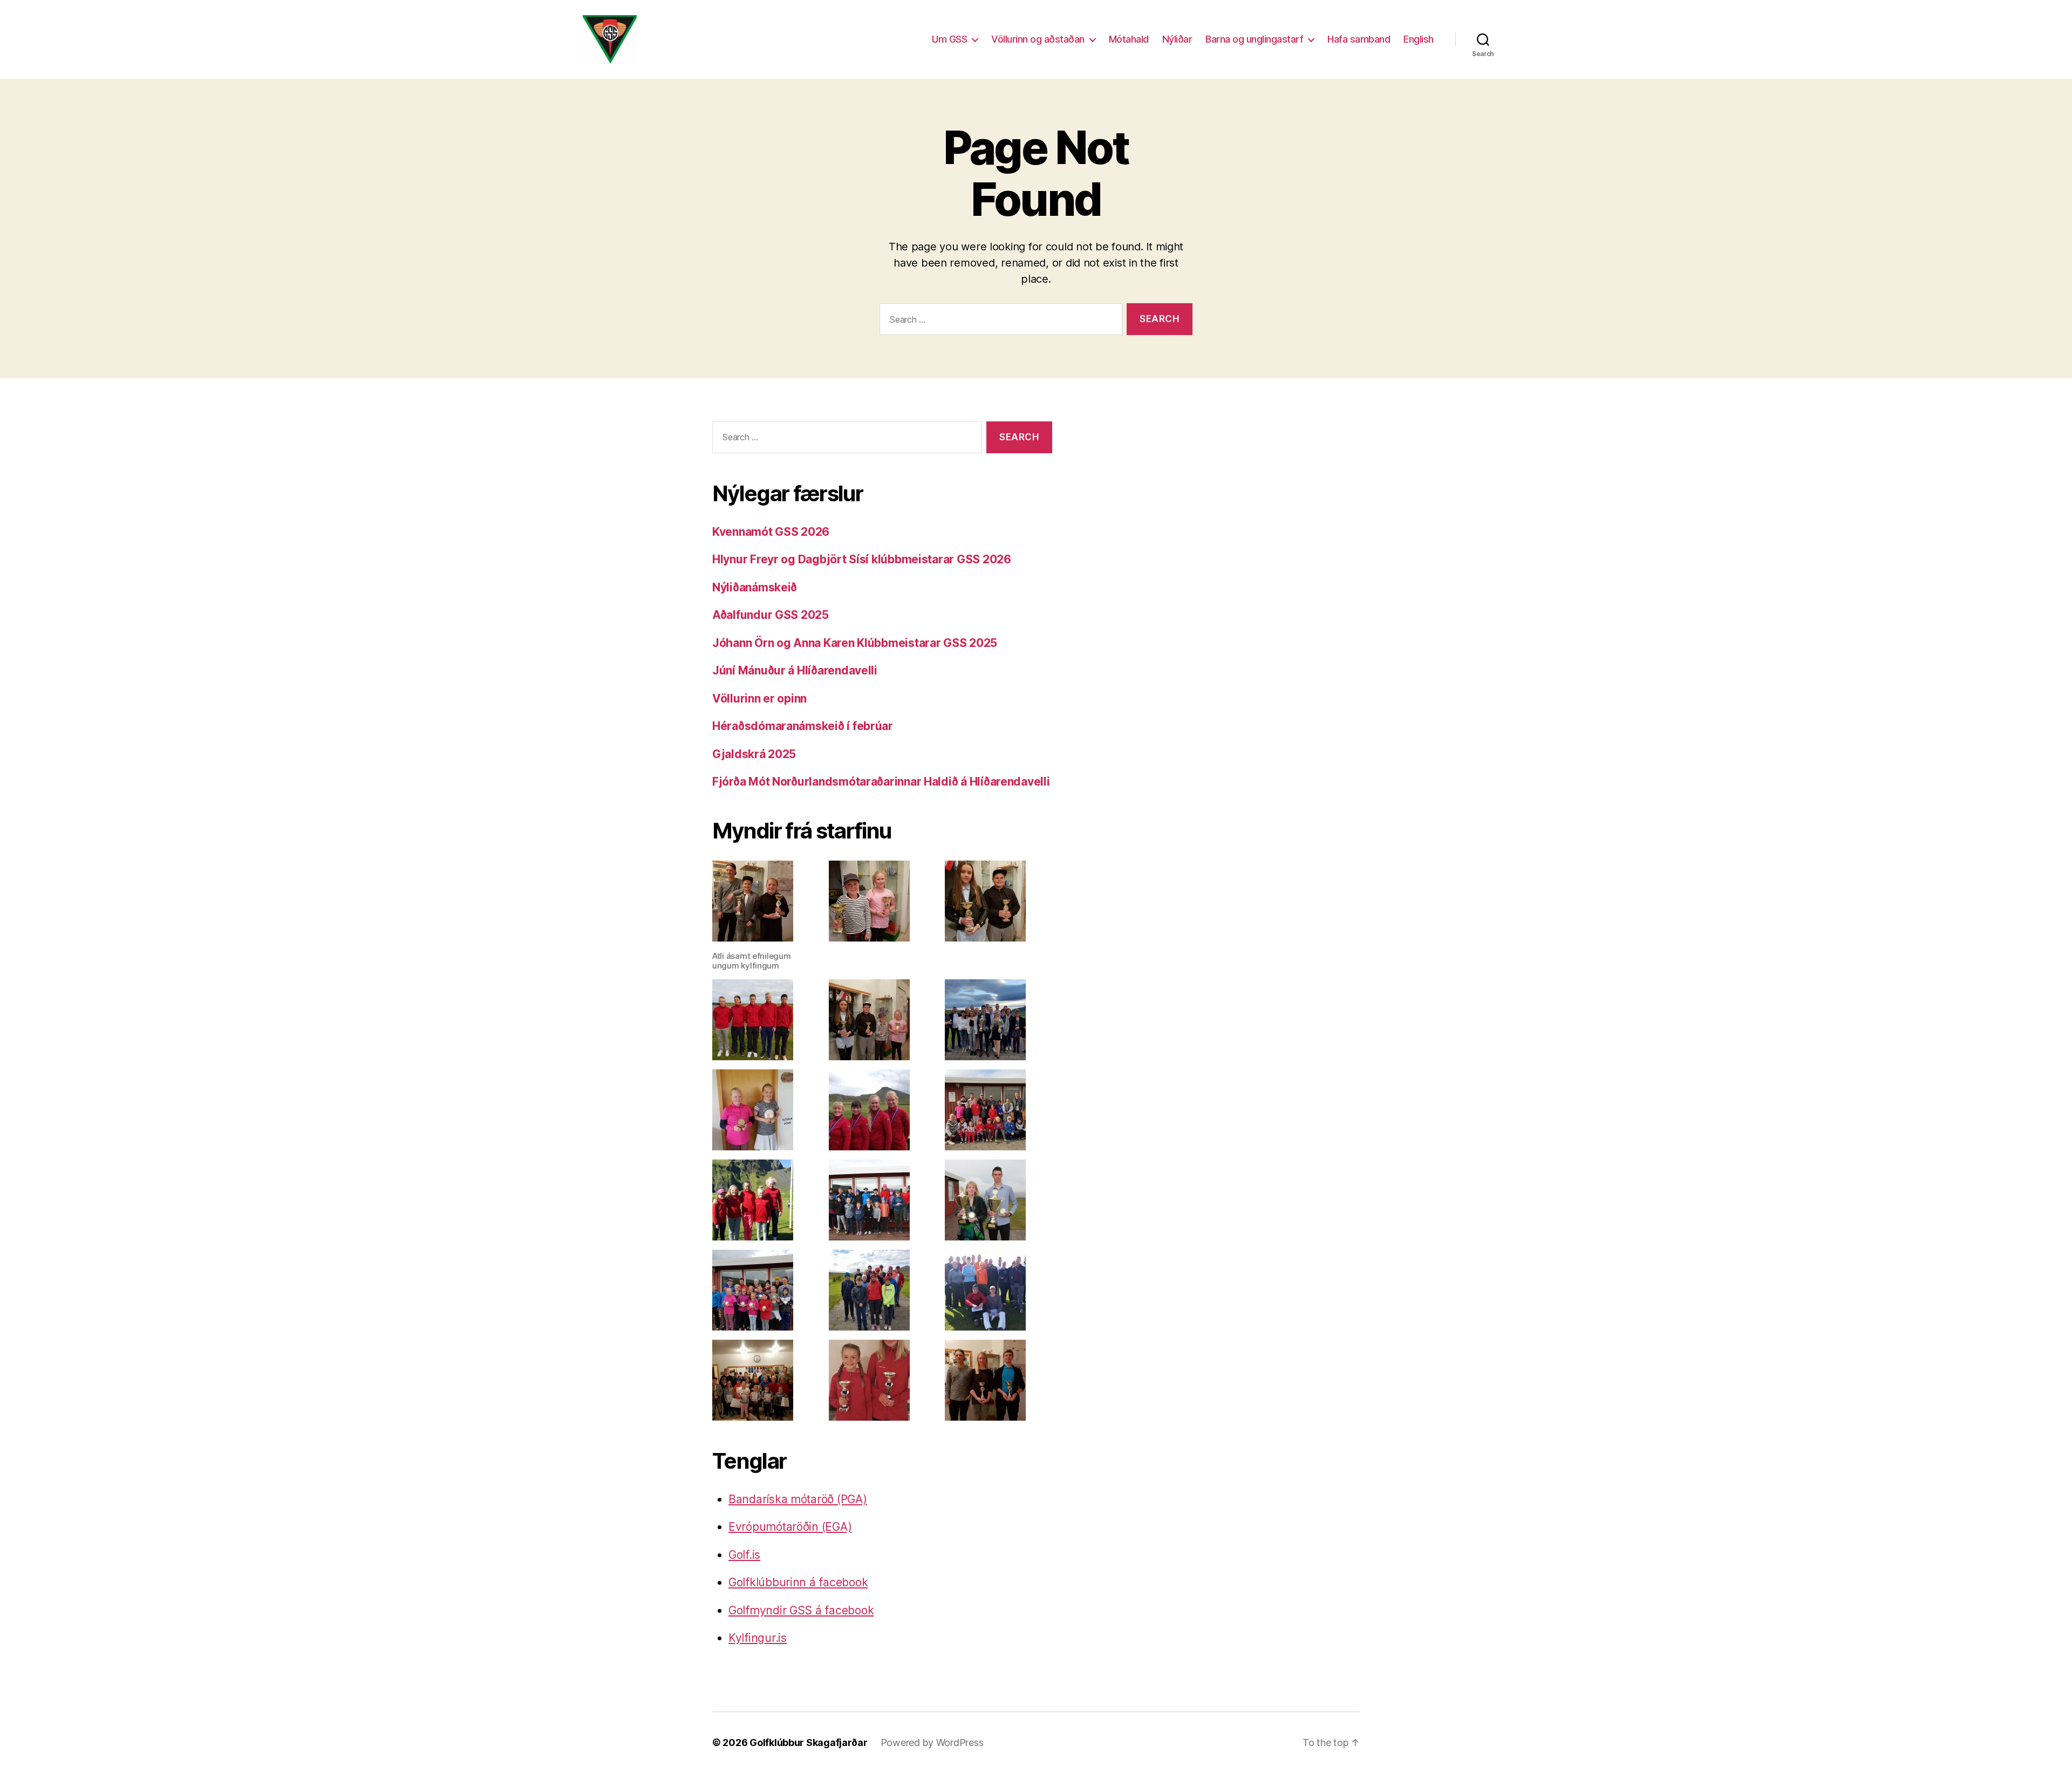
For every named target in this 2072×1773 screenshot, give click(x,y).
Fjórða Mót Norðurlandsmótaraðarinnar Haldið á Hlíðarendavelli (881, 782)
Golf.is (744, 1555)
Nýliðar (1177, 39)
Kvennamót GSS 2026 (771, 532)
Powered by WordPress (932, 1743)
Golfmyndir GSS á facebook (801, 1610)
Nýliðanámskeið (755, 587)
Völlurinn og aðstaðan (1038, 39)
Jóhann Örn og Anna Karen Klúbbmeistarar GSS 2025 (855, 643)
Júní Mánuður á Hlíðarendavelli (795, 670)
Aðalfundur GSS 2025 (771, 615)
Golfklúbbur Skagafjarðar (809, 1743)
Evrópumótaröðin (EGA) (790, 1527)
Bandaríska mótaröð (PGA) (798, 1499)
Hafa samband (1359, 39)
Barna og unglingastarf (1254, 39)
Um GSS (949, 39)
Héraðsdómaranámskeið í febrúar (803, 726)
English (1419, 39)
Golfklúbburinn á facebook (798, 1582)
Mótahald (1129, 39)
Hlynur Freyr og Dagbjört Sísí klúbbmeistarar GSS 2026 (862, 559)
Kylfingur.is (758, 1638)
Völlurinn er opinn (759, 698)
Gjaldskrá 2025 (754, 754)
